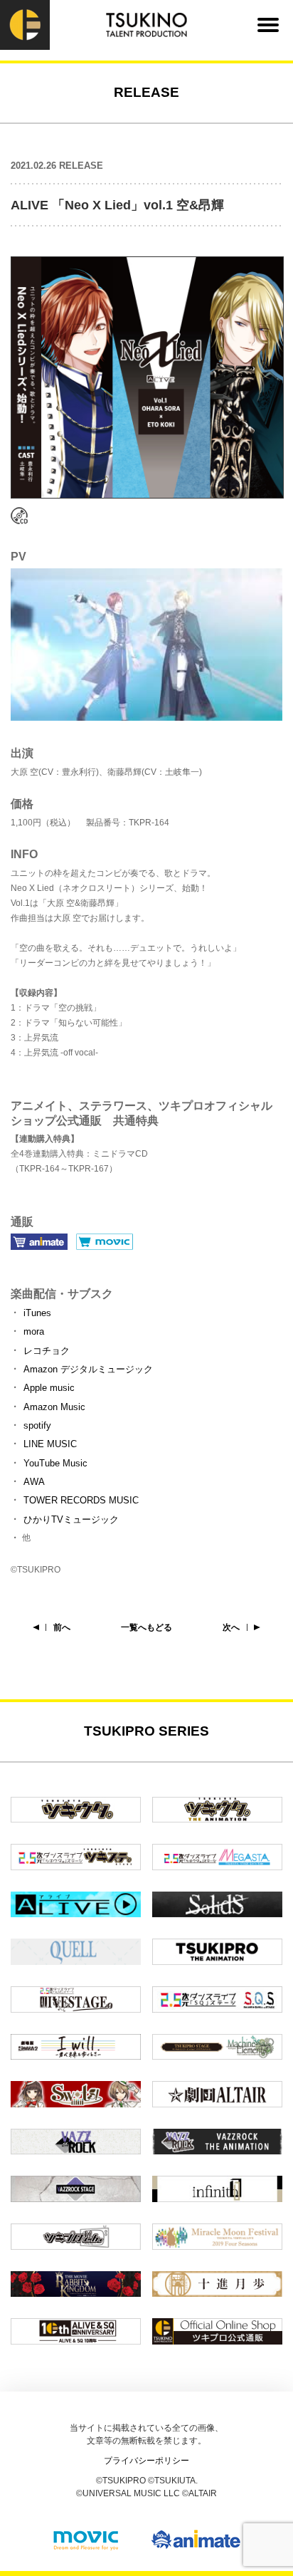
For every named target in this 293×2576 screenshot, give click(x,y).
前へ (62, 1627)
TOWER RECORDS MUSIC (81, 1500)
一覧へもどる (146, 1627)
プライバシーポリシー (146, 2461)
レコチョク (47, 1351)
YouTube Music (55, 1463)
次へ (231, 1627)
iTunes (37, 1313)
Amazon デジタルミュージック (88, 1369)
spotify (37, 1425)
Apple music (49, 1388)
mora (34, 1331)
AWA (34, 1482)
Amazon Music (54, 1407)
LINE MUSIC (50, 1444)
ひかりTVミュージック (71, 1519)
